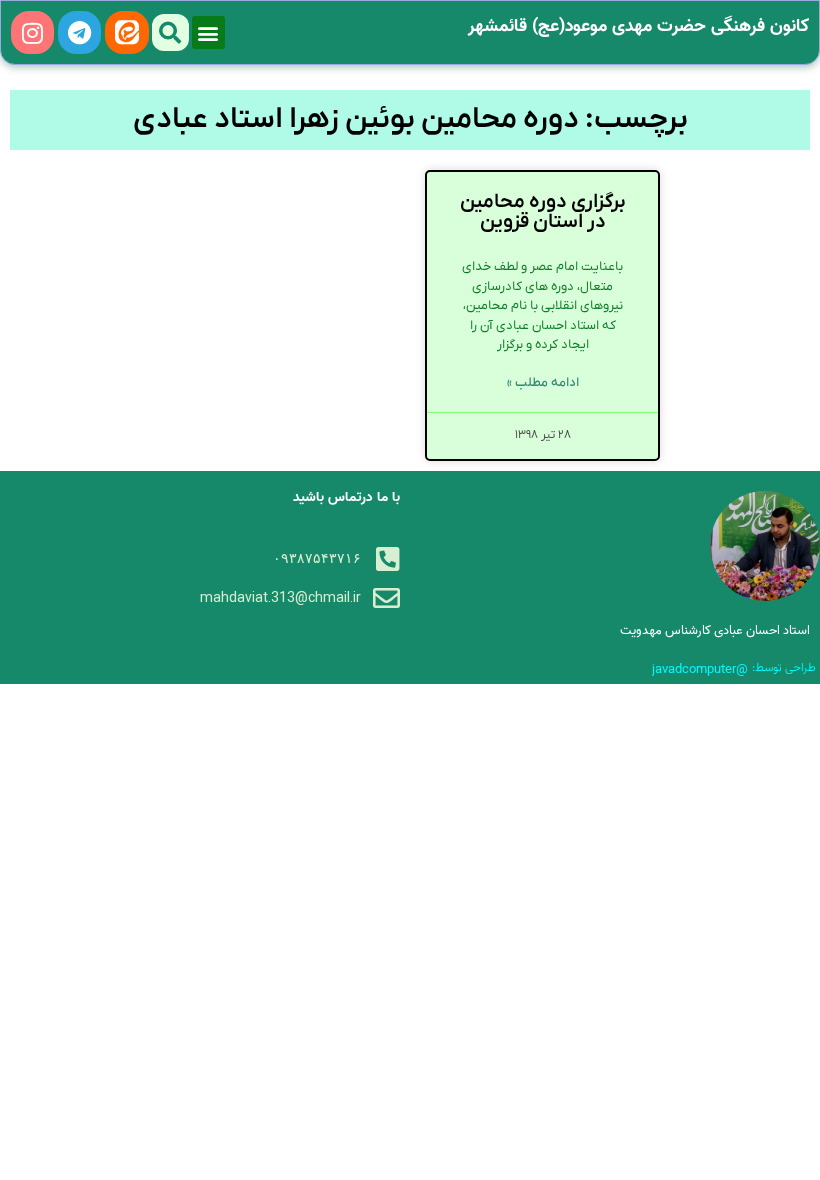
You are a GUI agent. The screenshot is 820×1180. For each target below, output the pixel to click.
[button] (208, 32)
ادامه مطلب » (543, 382)
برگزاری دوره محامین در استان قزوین (543, 212)
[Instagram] (32, 32)
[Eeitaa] (126, 32)
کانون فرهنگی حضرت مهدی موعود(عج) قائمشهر (638, 26)
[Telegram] (79, 32)
